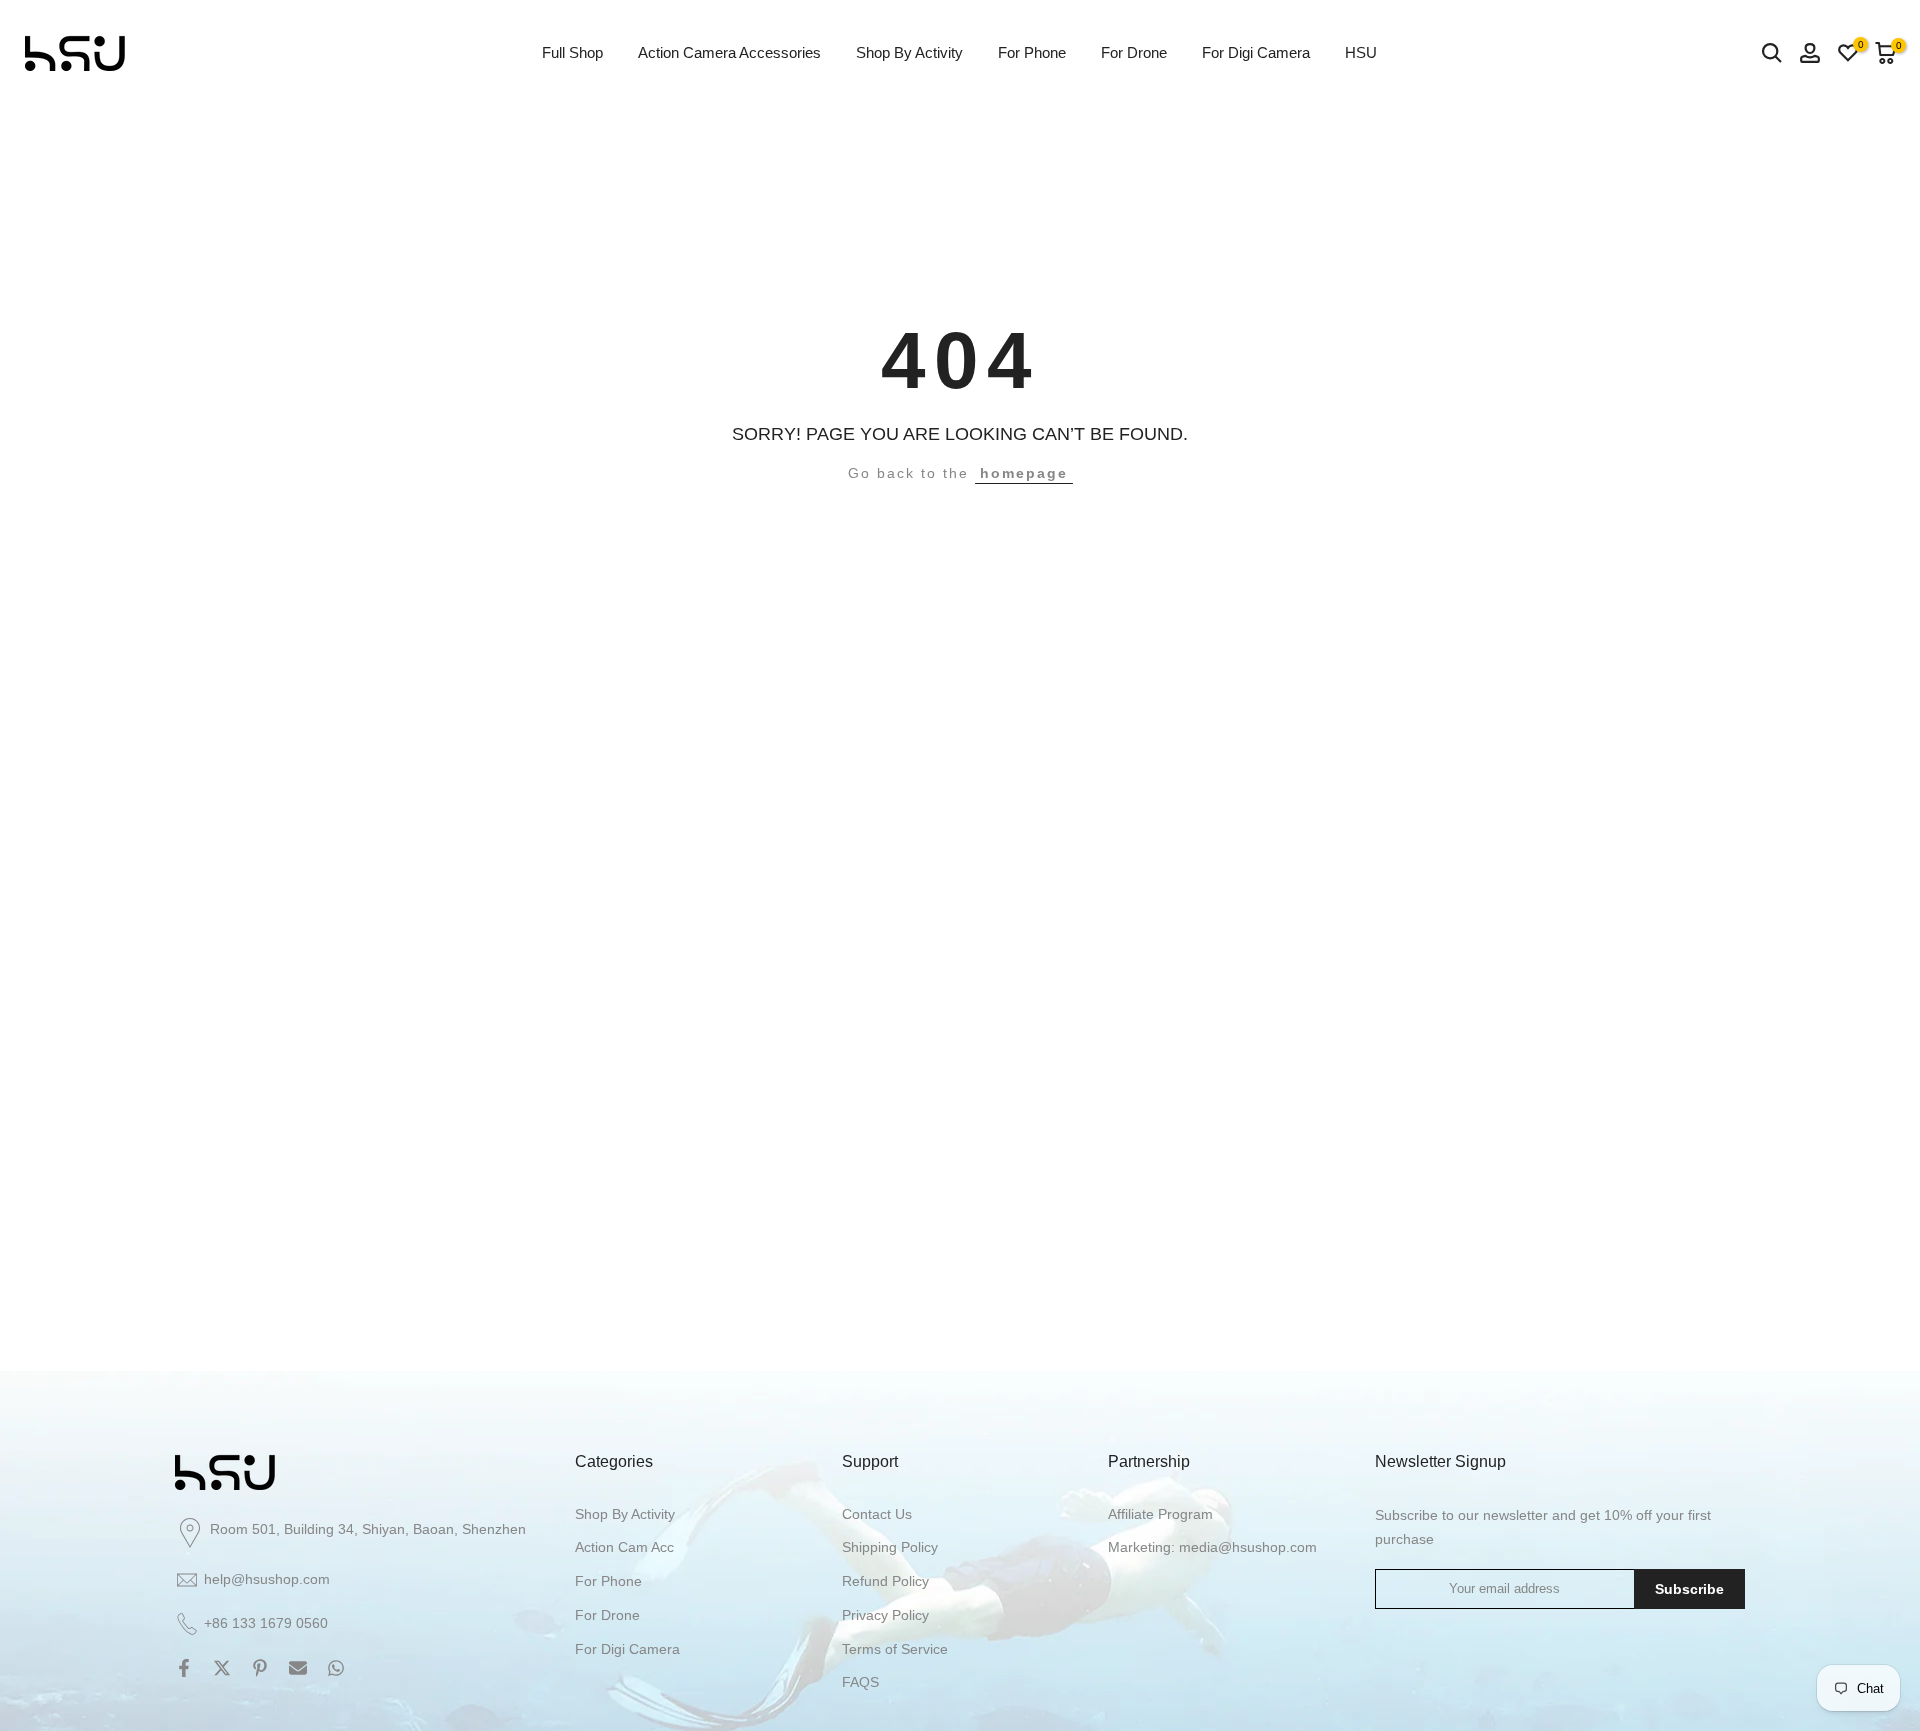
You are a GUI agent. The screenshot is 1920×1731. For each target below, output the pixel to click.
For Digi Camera (1256, 52)
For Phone (1032, 52)
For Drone (1134, 52)
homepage (1024, 473)
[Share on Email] (298, 1668)
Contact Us (877, 1514)
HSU (1361, 52)
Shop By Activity (909, 52)
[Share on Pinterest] (260, 1668)
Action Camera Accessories (729, 52)
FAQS (860, 1682)
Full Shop (572, 52)
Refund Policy (885, 1581)
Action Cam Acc (624, 1547)
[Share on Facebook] (184, 1668)
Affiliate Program (1160, 1514)
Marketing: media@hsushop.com (1212, 1547)
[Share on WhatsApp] (336, 1668)
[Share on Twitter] (222, 1668)
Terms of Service (895, 1649)
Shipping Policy (890, 1547)
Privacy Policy (885, 1615)
